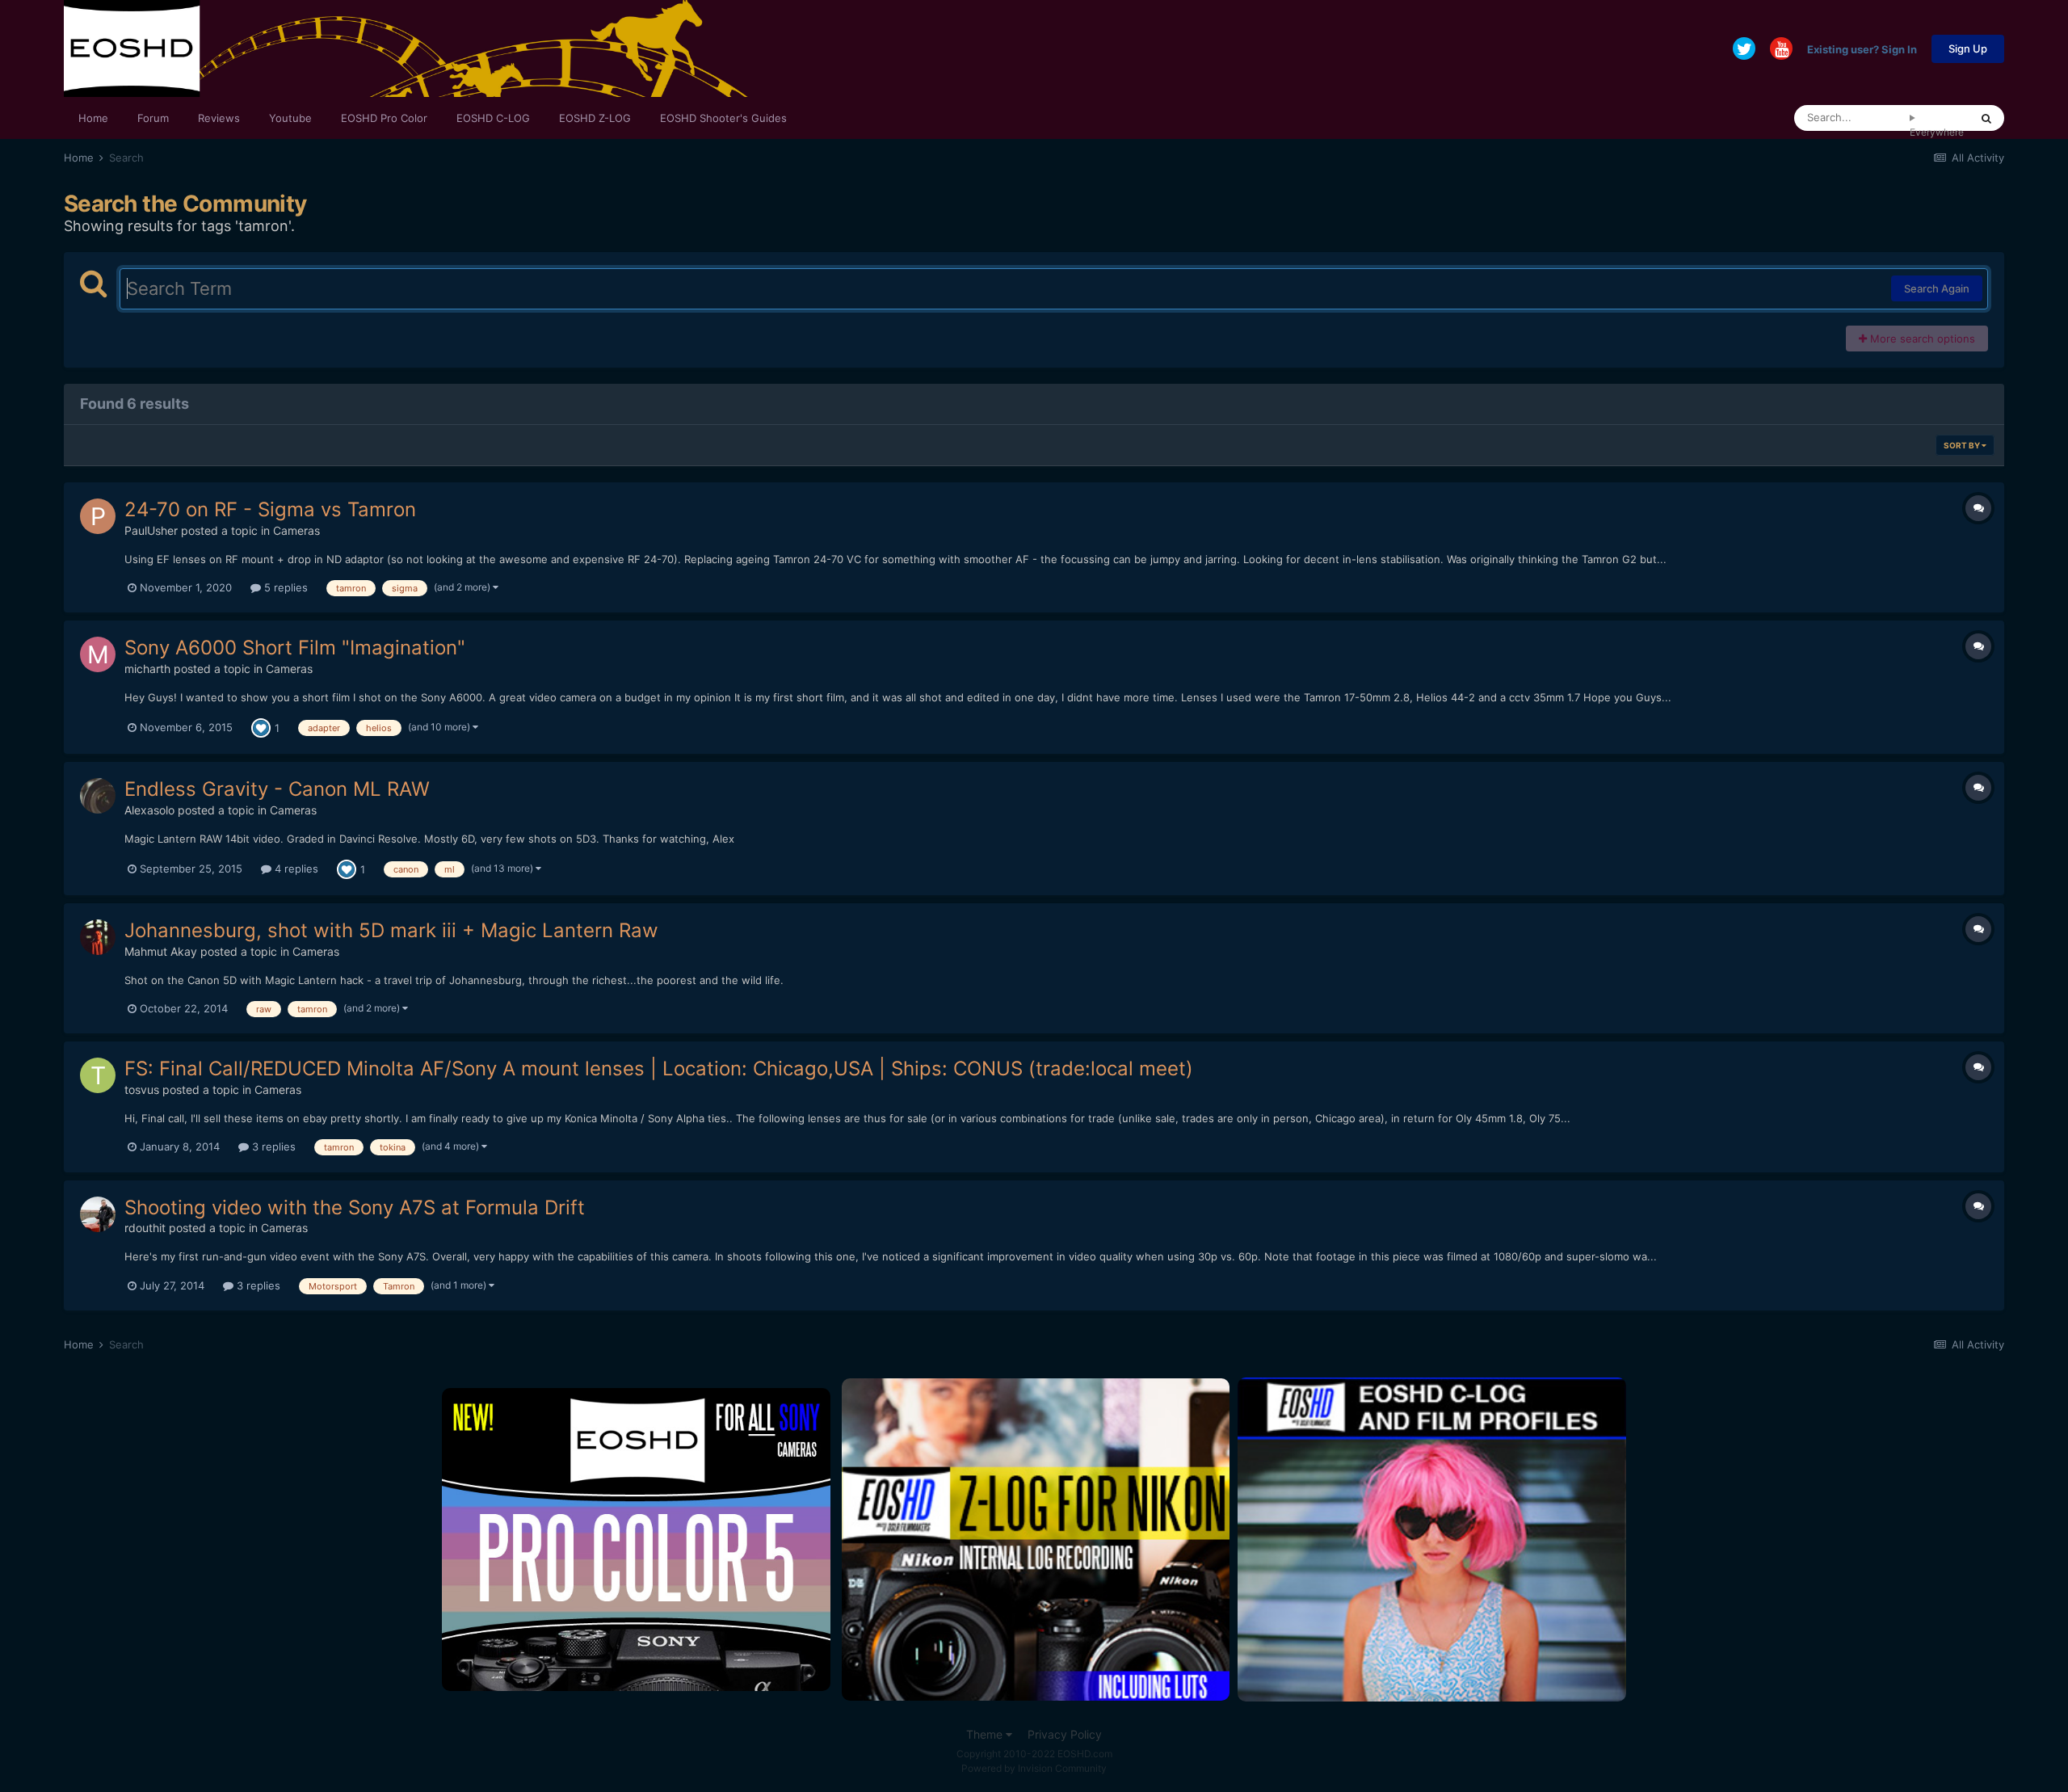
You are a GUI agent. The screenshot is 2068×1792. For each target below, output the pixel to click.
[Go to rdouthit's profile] (98, 1214)
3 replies (272, 1146)
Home (93, 118)
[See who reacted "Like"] (261, 727)
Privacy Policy (1065, 1734)
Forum (153, 118)
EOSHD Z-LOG (595, 118)
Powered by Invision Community (1034, 1768)
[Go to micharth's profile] (98, 654)
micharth (147, 669)
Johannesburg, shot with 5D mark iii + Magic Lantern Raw (391, 930)
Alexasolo (149, 810)
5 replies (284, 587)
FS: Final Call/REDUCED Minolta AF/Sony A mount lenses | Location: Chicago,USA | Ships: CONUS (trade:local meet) (659, 1068)
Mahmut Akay (161, 951)
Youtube (290, 118)
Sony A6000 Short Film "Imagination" (295, 648)
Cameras (296, 530)
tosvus (142, 1090)
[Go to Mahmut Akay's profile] (98, 937)
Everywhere (1937, 132)
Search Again (1937, 288)
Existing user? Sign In (1862, 48)
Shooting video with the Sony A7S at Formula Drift (355, 1207)
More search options (1921, 339)
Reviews (219, 118)
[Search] (1986, 118)
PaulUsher (151, 530)
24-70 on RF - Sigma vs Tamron (270, 509)
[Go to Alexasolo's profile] (98, 796)
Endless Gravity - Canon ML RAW (277, 789)
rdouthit (145, 1228)
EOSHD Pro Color (384, 118)
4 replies (295, 869)
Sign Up (1968, 48)
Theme (986, 1734)
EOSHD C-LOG (493, 118)
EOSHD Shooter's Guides (723, 118)
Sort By (1963, 445)
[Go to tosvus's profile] (98, 1075)
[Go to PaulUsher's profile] (98, 516)
